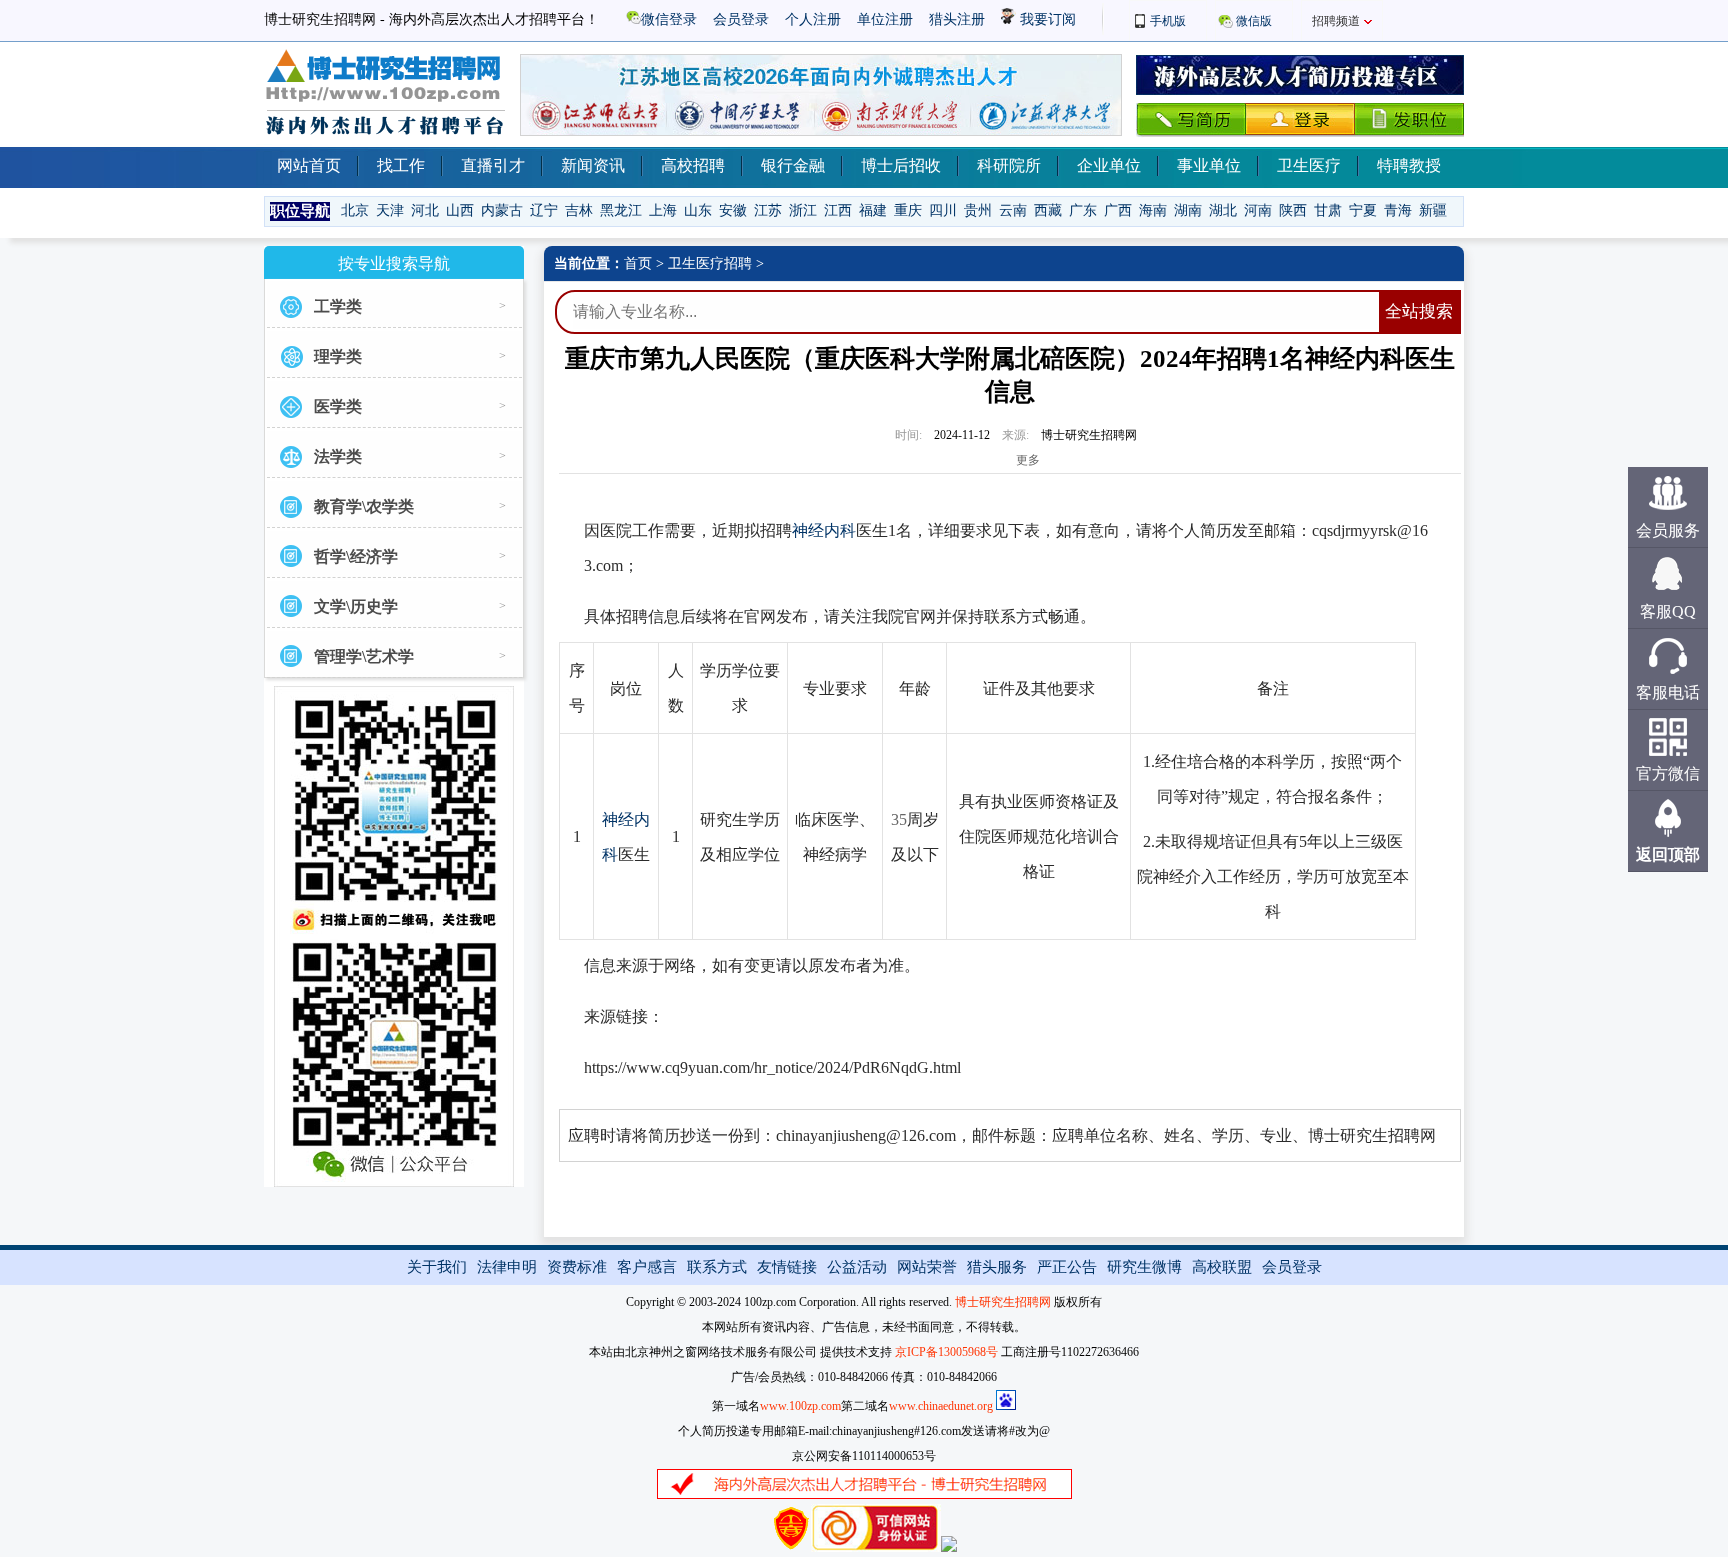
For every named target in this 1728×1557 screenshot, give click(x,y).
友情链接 (787, 1267)
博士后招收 (901, 165)
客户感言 (647, 1267)
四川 (943, 210)
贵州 (978, 210)
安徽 (733, 210)
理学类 (338, 356)
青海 (1398, 210)
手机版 (1168, 21)
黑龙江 (621, 210)
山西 (460, 210)
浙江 (803, 210)
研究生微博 (1144, 1267)
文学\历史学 (356, 606)
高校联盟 (1222, 1267)
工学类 (338, 306)
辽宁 (544, 210)
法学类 (338, 456)
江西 (838, 210)
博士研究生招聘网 (1003, 1302)
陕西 (1293, 210)
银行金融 (793, 165)
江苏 (768, 210)
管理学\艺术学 (364, 656)
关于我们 (437, 1267)
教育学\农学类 (364, 506)
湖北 (1223, 210)
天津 (390, 210)
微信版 (1254, 21)
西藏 (1048, 210)
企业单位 (1109, 165)
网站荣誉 (927, 1267)
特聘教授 (1409, 165)
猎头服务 (997, 1267)
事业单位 (1209, 165)
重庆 (908, 210)
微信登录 (669, 19)
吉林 (579, 210)
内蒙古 (502, 210)
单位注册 (885, 19)
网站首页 (309, 165)
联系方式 (717, 1267)
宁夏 (1363, 210)
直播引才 (493, 165)
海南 (1153, 210)
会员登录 (741, 19)
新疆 (1433, 210)
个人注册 (813, 19)
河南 (1258, 210)
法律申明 (507, 1267)
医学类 (338, 406)
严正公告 (1067, 1267)
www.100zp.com (800, 1406)
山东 (698, 210)
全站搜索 (1419, 311)
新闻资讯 (593, 165)
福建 (873, 210)
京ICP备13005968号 (946, 1352)
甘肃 (1328, 210)
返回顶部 (1668, 854)
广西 (1118, 210)
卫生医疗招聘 (710, 263)
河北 (425, 210)
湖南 (1188, 210)
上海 (663, 210)
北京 (355, 210)
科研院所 (1009, 165)
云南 (1013, 210)
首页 (638, 263)
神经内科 (824, 530)
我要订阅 (1046, 19)
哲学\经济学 (356, 556)
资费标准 (577, 1267)
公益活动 (857, 1267)
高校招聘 (693, 165)
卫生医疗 (1309, 165)
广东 (1083, 210)
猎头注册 (957, 19)
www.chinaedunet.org (941, 1406)
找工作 (401, 165)
